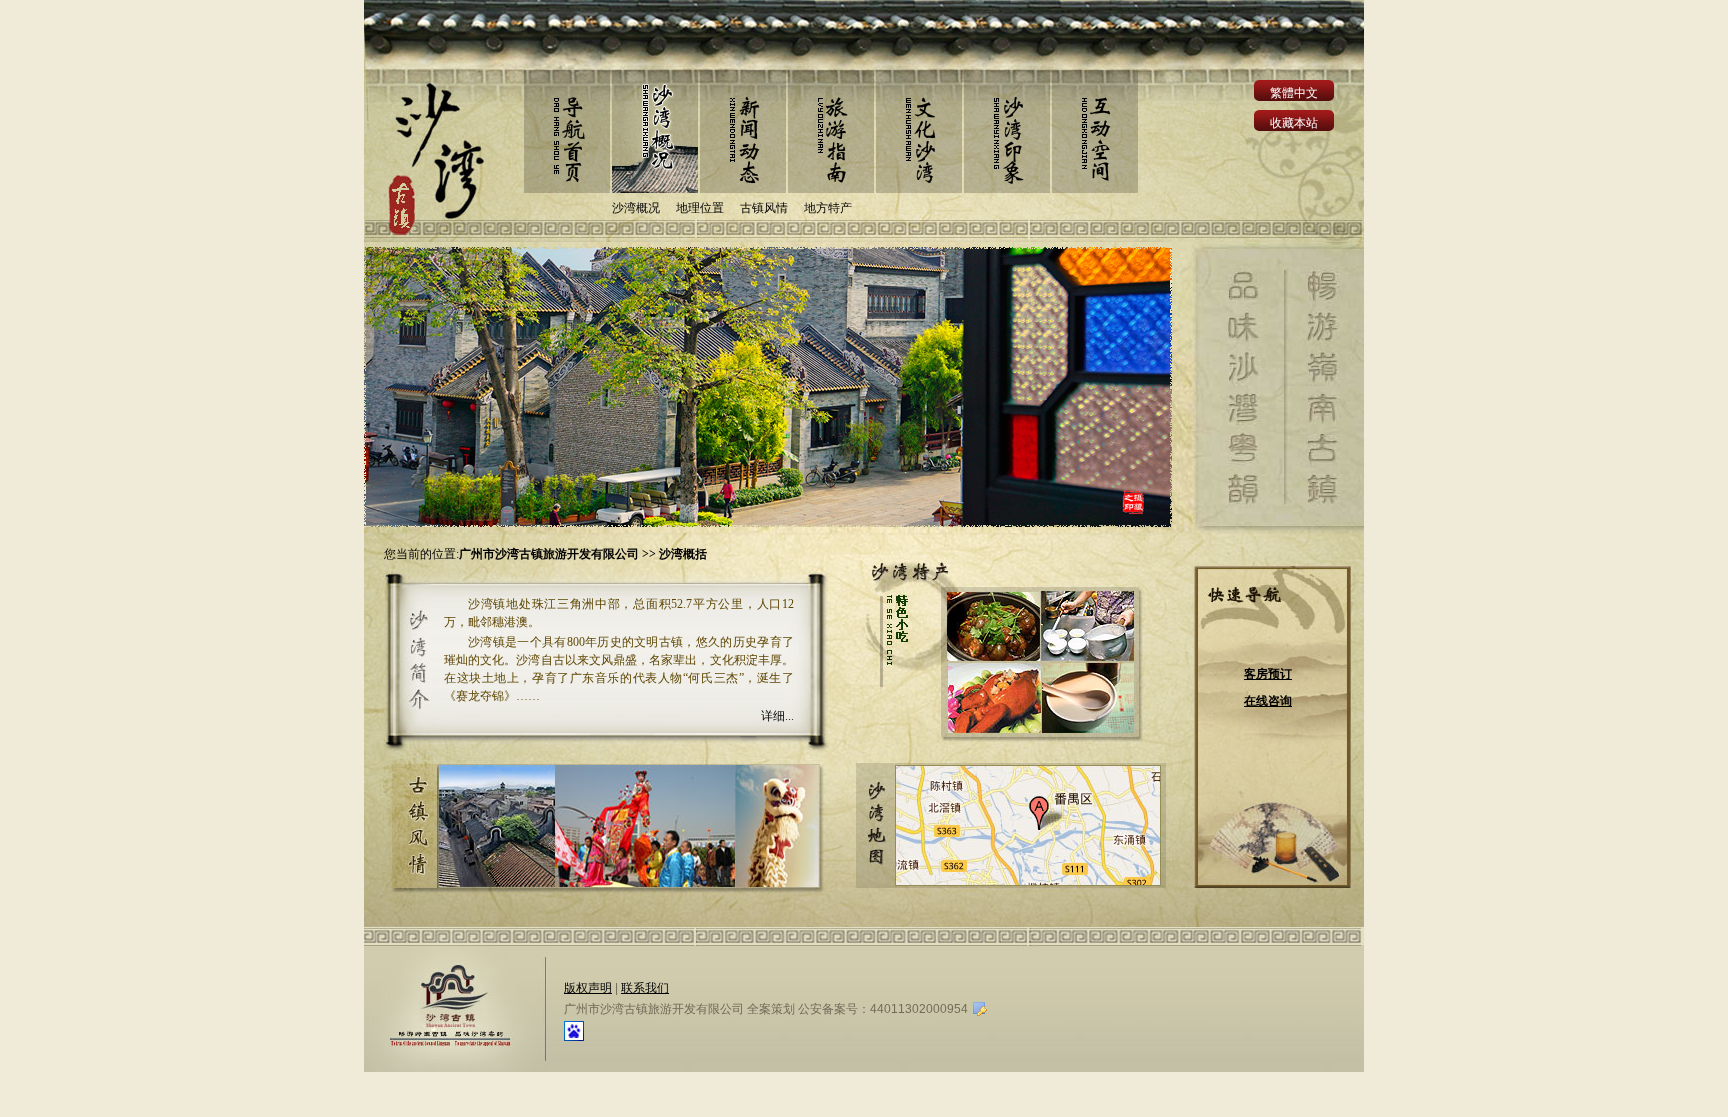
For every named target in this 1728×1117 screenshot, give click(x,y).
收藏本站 (1294, 123)
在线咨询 (1268, 701)
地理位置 (700, 208)
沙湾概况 (636, 208)
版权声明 (588, 988)
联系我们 (645, 988)
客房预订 (1268, 674)
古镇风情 (764, 208)
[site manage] (979, 1006)
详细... (777, 716)
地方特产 (828, 208)
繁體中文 (1294, 93)
